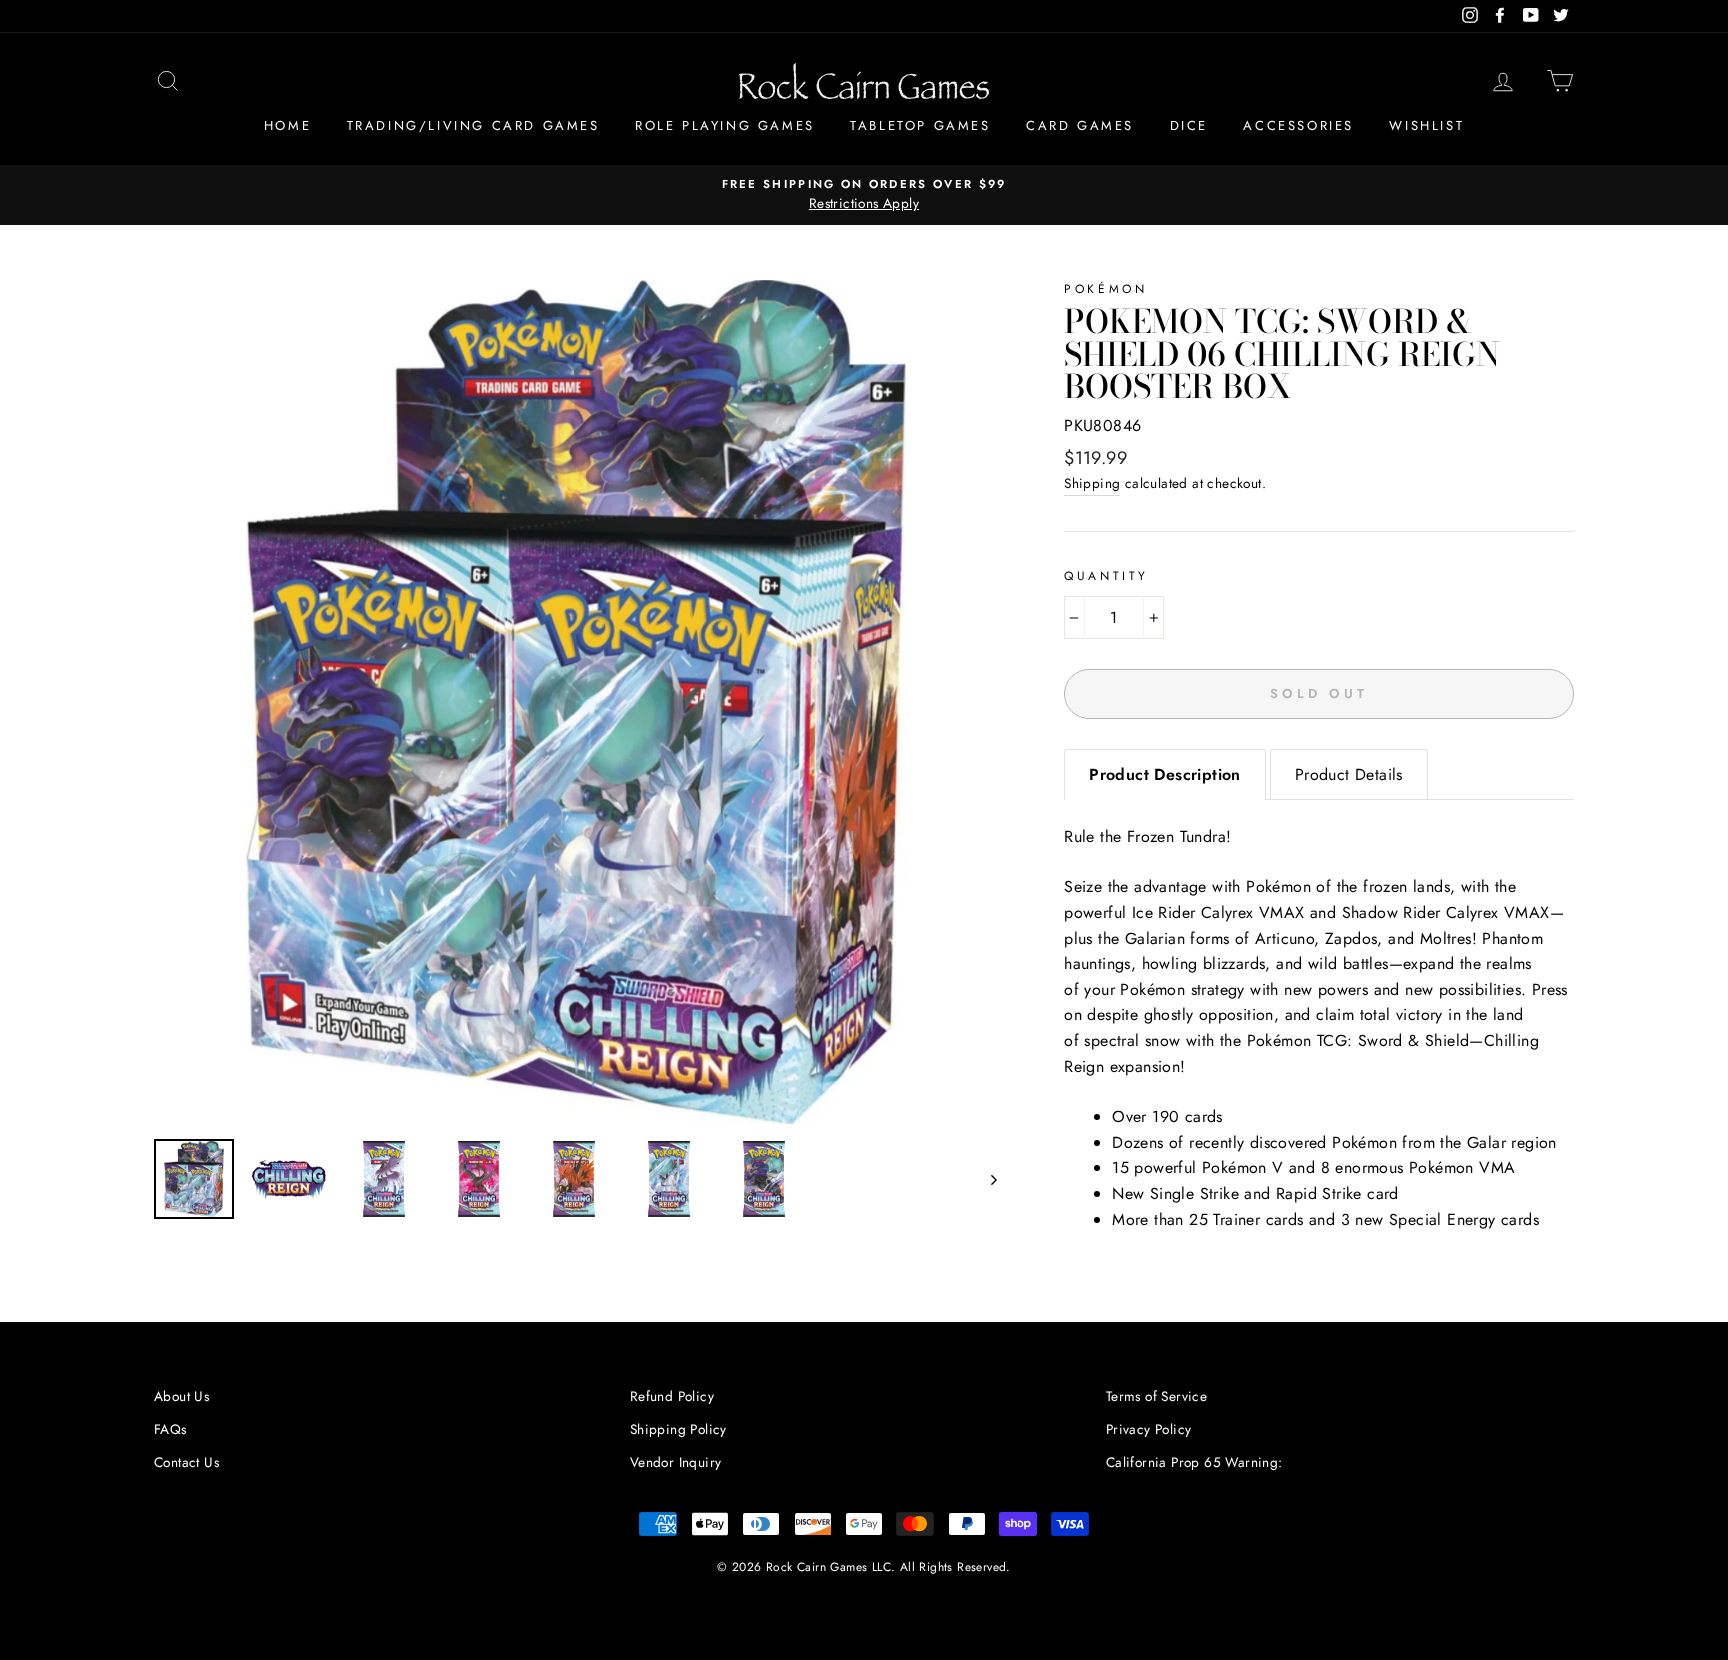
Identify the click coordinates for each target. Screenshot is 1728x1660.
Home (287, 125)
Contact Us (186, 1462)
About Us (181, 1396)
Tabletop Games (920, 125)
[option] (864, 195)
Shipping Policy (678, 1429)
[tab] (1165, 774)
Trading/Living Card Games (473, 125)
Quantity (1106, 576)
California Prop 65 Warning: (1194, 1462)
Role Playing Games (725, 125)
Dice (1189, 125)
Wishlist (1426, 125)
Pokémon (1105, 289)
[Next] (984, 1179)
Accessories (1298, 125)
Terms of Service (1156, 1396)
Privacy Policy (1149, 1429)
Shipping (1092, 483)
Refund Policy (672, 1396)
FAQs (170, 1429)
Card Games (1080, 125)
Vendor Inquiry (676, 1462)
